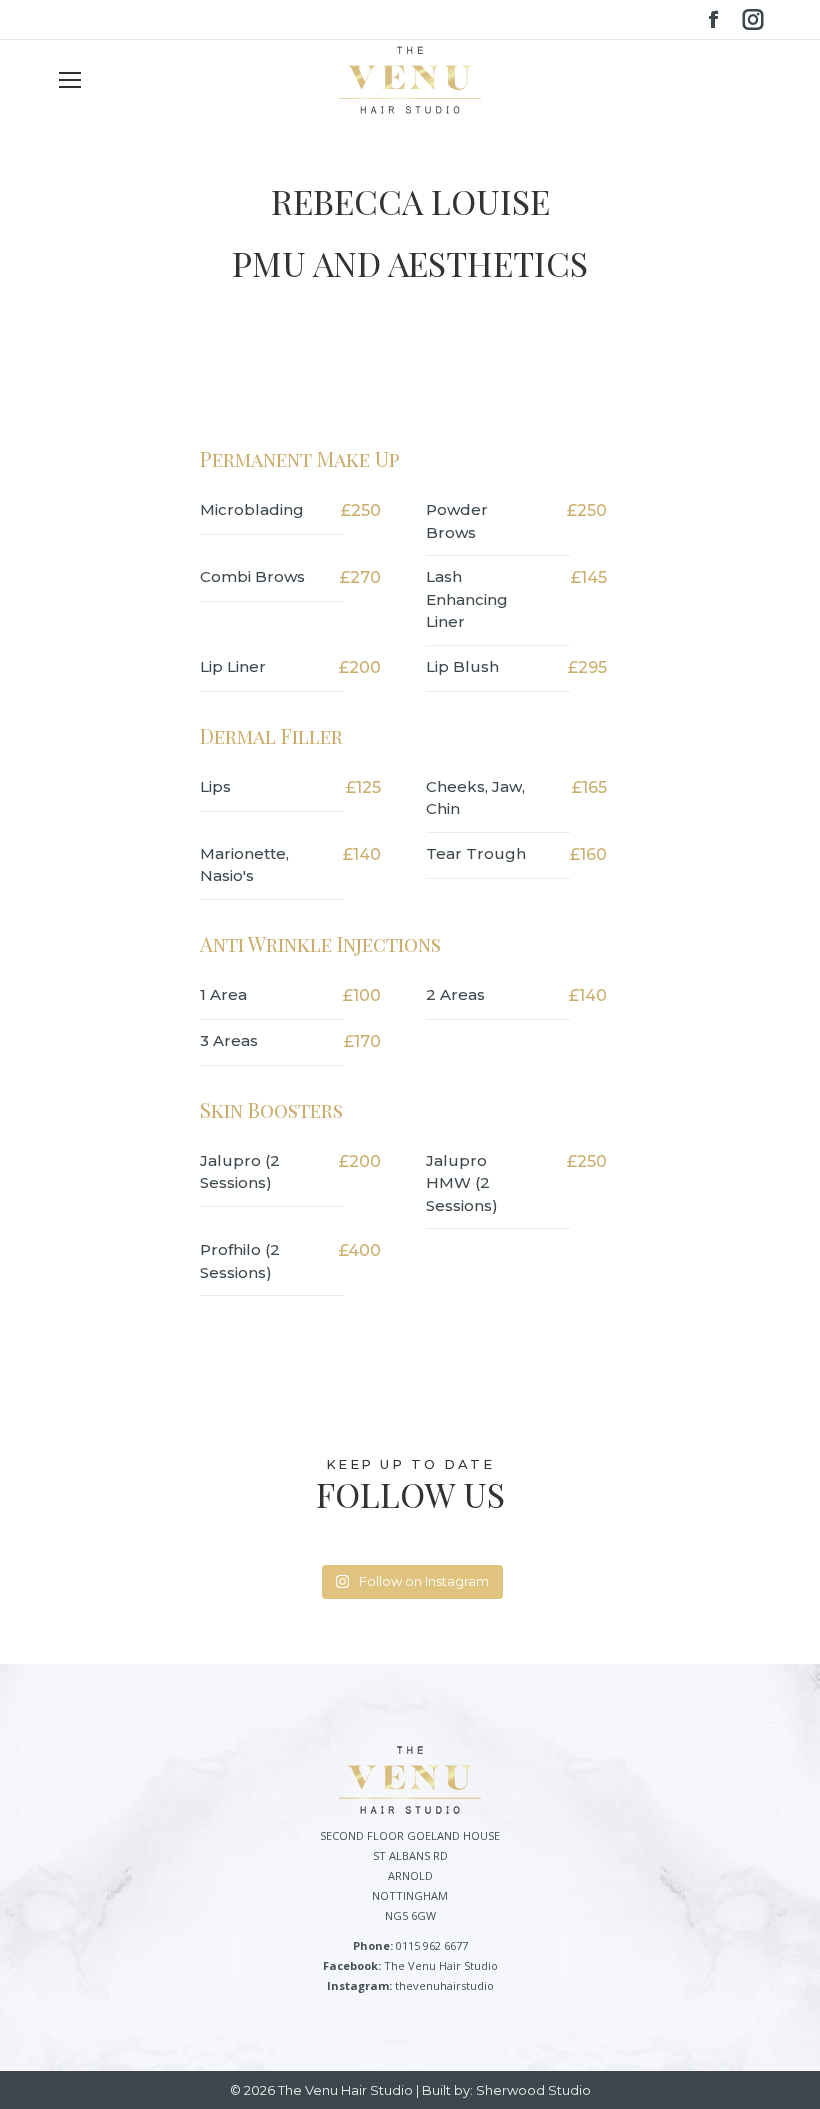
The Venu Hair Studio (441, 1965)
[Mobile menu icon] (70, 80)
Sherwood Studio (533, 2090)
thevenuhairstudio (444, 1985)
